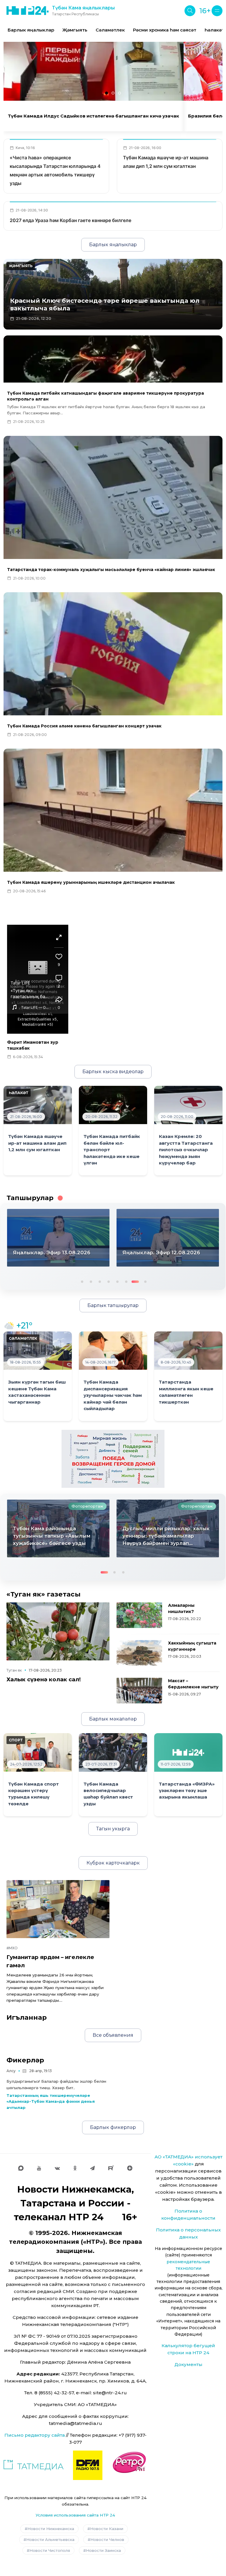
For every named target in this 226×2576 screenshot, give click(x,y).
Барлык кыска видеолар (113, 1072)
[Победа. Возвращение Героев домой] (113, 1459)
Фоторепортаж (87, 1506)
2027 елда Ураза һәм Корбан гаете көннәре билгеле (70, 220)
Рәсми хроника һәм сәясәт (165, 30)
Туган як (14, 1670)
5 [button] (117, 1281)
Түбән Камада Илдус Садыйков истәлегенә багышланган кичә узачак (94, 116)
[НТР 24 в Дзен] (130, 2168)
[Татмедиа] (34, 2465)
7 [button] (134, 1281)
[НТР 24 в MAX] (21, 2168)
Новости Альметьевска (50, 2539)
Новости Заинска (103, 2550)
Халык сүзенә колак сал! (44, 1679)
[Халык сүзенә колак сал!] (58, 1631)
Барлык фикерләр (113, 2127)
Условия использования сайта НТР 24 (75, 2515)
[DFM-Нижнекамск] (88, 2465)
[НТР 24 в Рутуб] (111, 2168)
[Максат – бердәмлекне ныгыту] (139, 1691)
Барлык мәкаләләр (113, 1719)
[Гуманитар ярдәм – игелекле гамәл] (58, 1909)
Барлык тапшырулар (113, 1305)
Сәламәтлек (110, 30)
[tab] (107, 93)
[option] (31, 30)
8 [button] (143, 1281)
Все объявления (113, 2035)
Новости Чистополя (50, 2550)
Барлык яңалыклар (31, 30)
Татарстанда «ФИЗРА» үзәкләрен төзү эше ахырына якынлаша (187, 1791)
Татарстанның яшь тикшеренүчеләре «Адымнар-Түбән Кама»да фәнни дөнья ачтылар (51, 2102)
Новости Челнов (107, 2539)
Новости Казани (107, 2529)
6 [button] (126, 1281)
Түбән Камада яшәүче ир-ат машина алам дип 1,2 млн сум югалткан (37, 1143)
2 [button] (90, 1281)
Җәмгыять (75, 30)
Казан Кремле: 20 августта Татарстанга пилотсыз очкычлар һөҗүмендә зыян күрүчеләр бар (186, 1150)
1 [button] (82, 1281)
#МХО (12, 1948)
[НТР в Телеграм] (92, 2168)
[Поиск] (190, 11)
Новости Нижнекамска (51, 2529)
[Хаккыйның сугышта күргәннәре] (139, 1653)
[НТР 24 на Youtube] (39, 2168)
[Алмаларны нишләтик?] (139, 1615)
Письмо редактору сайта (35, 2435)
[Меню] (217, 11)
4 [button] (108, 1281)
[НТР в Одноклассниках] (75, 2168)
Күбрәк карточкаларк (113, 1863)
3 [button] (99, 1281)
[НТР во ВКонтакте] (57, 2168)
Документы (188, 2364)
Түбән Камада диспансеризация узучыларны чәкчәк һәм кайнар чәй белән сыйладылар (113, 1395)
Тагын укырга (113, 1829)
